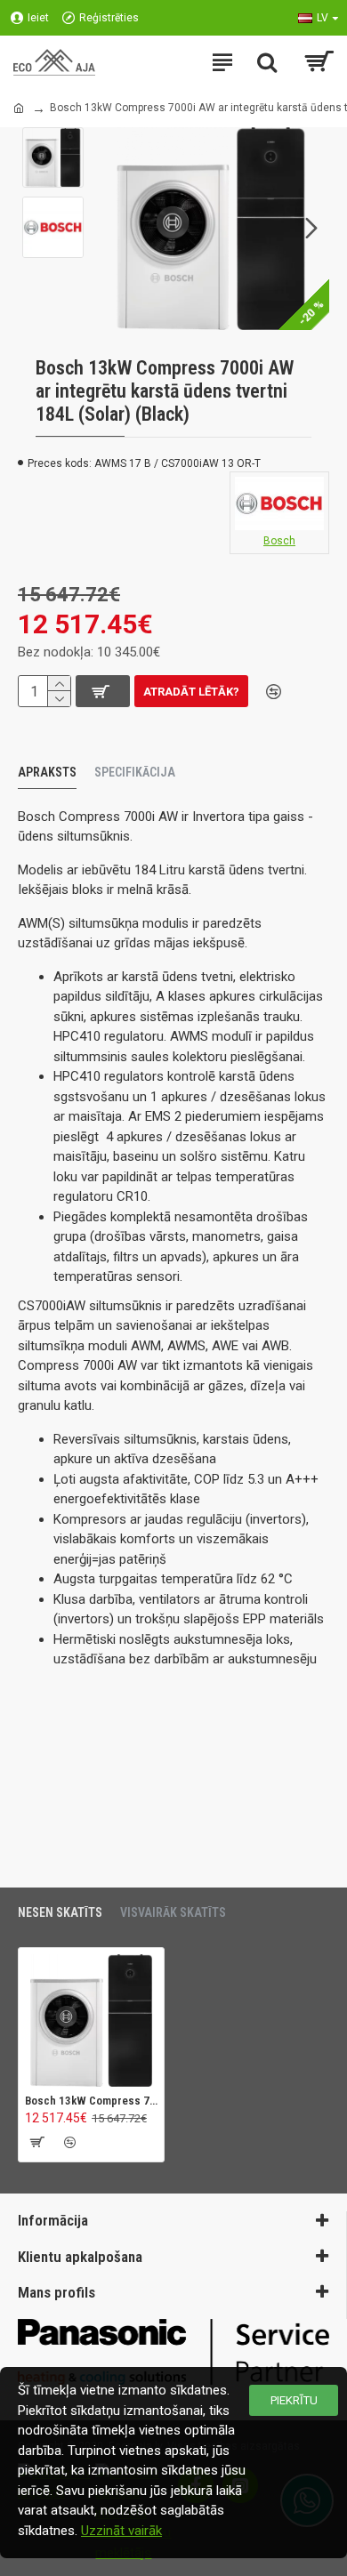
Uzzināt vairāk (121, 2531)
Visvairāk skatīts (173, 1912)
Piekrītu (294, 2400)
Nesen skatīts (60, 1912)
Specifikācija (135, 772)
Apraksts (47, 772)
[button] (110, 229)
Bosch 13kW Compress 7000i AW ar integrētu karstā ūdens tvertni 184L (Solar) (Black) (91, 2101)
